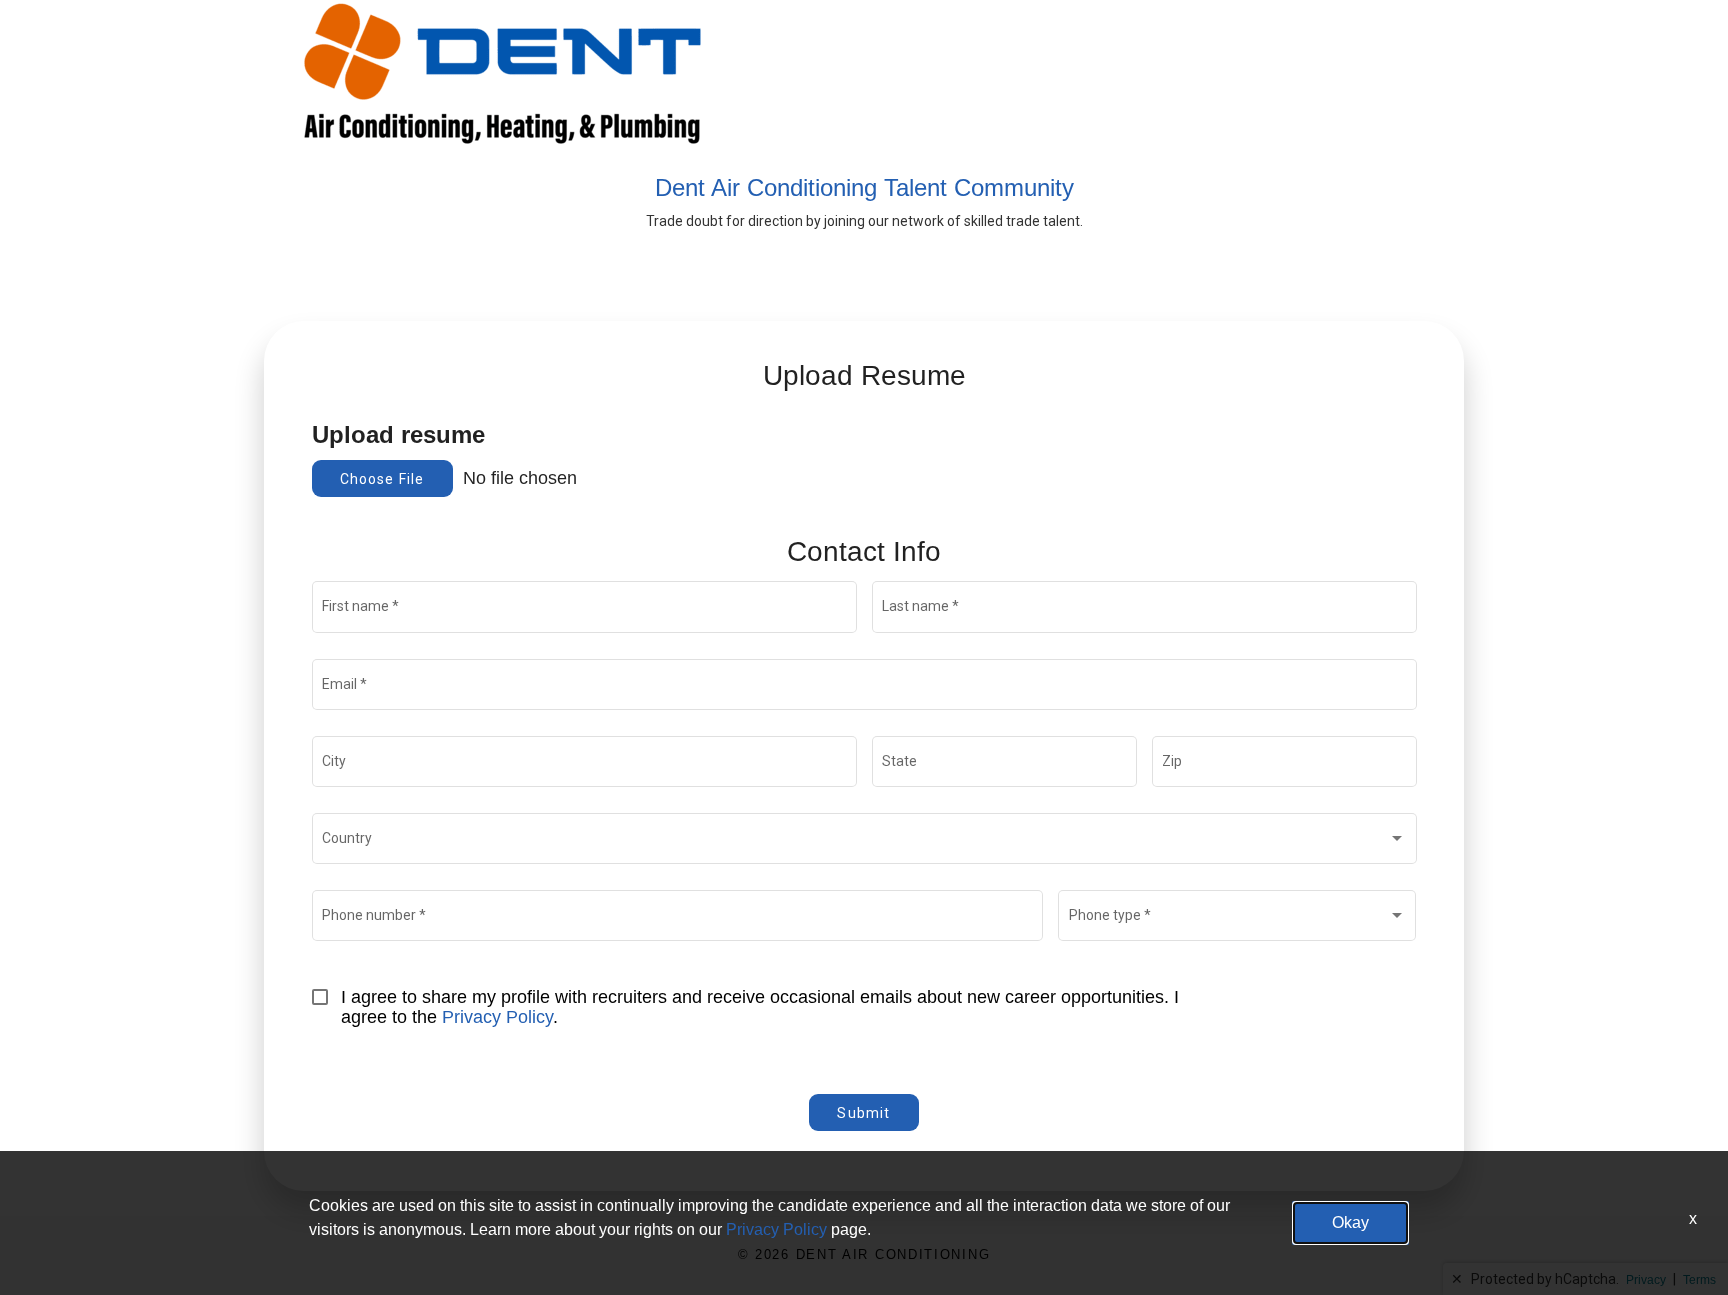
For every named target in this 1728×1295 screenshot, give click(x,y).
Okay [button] (1350, 1222)
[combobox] (864, 842)
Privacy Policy (497, 1017)
